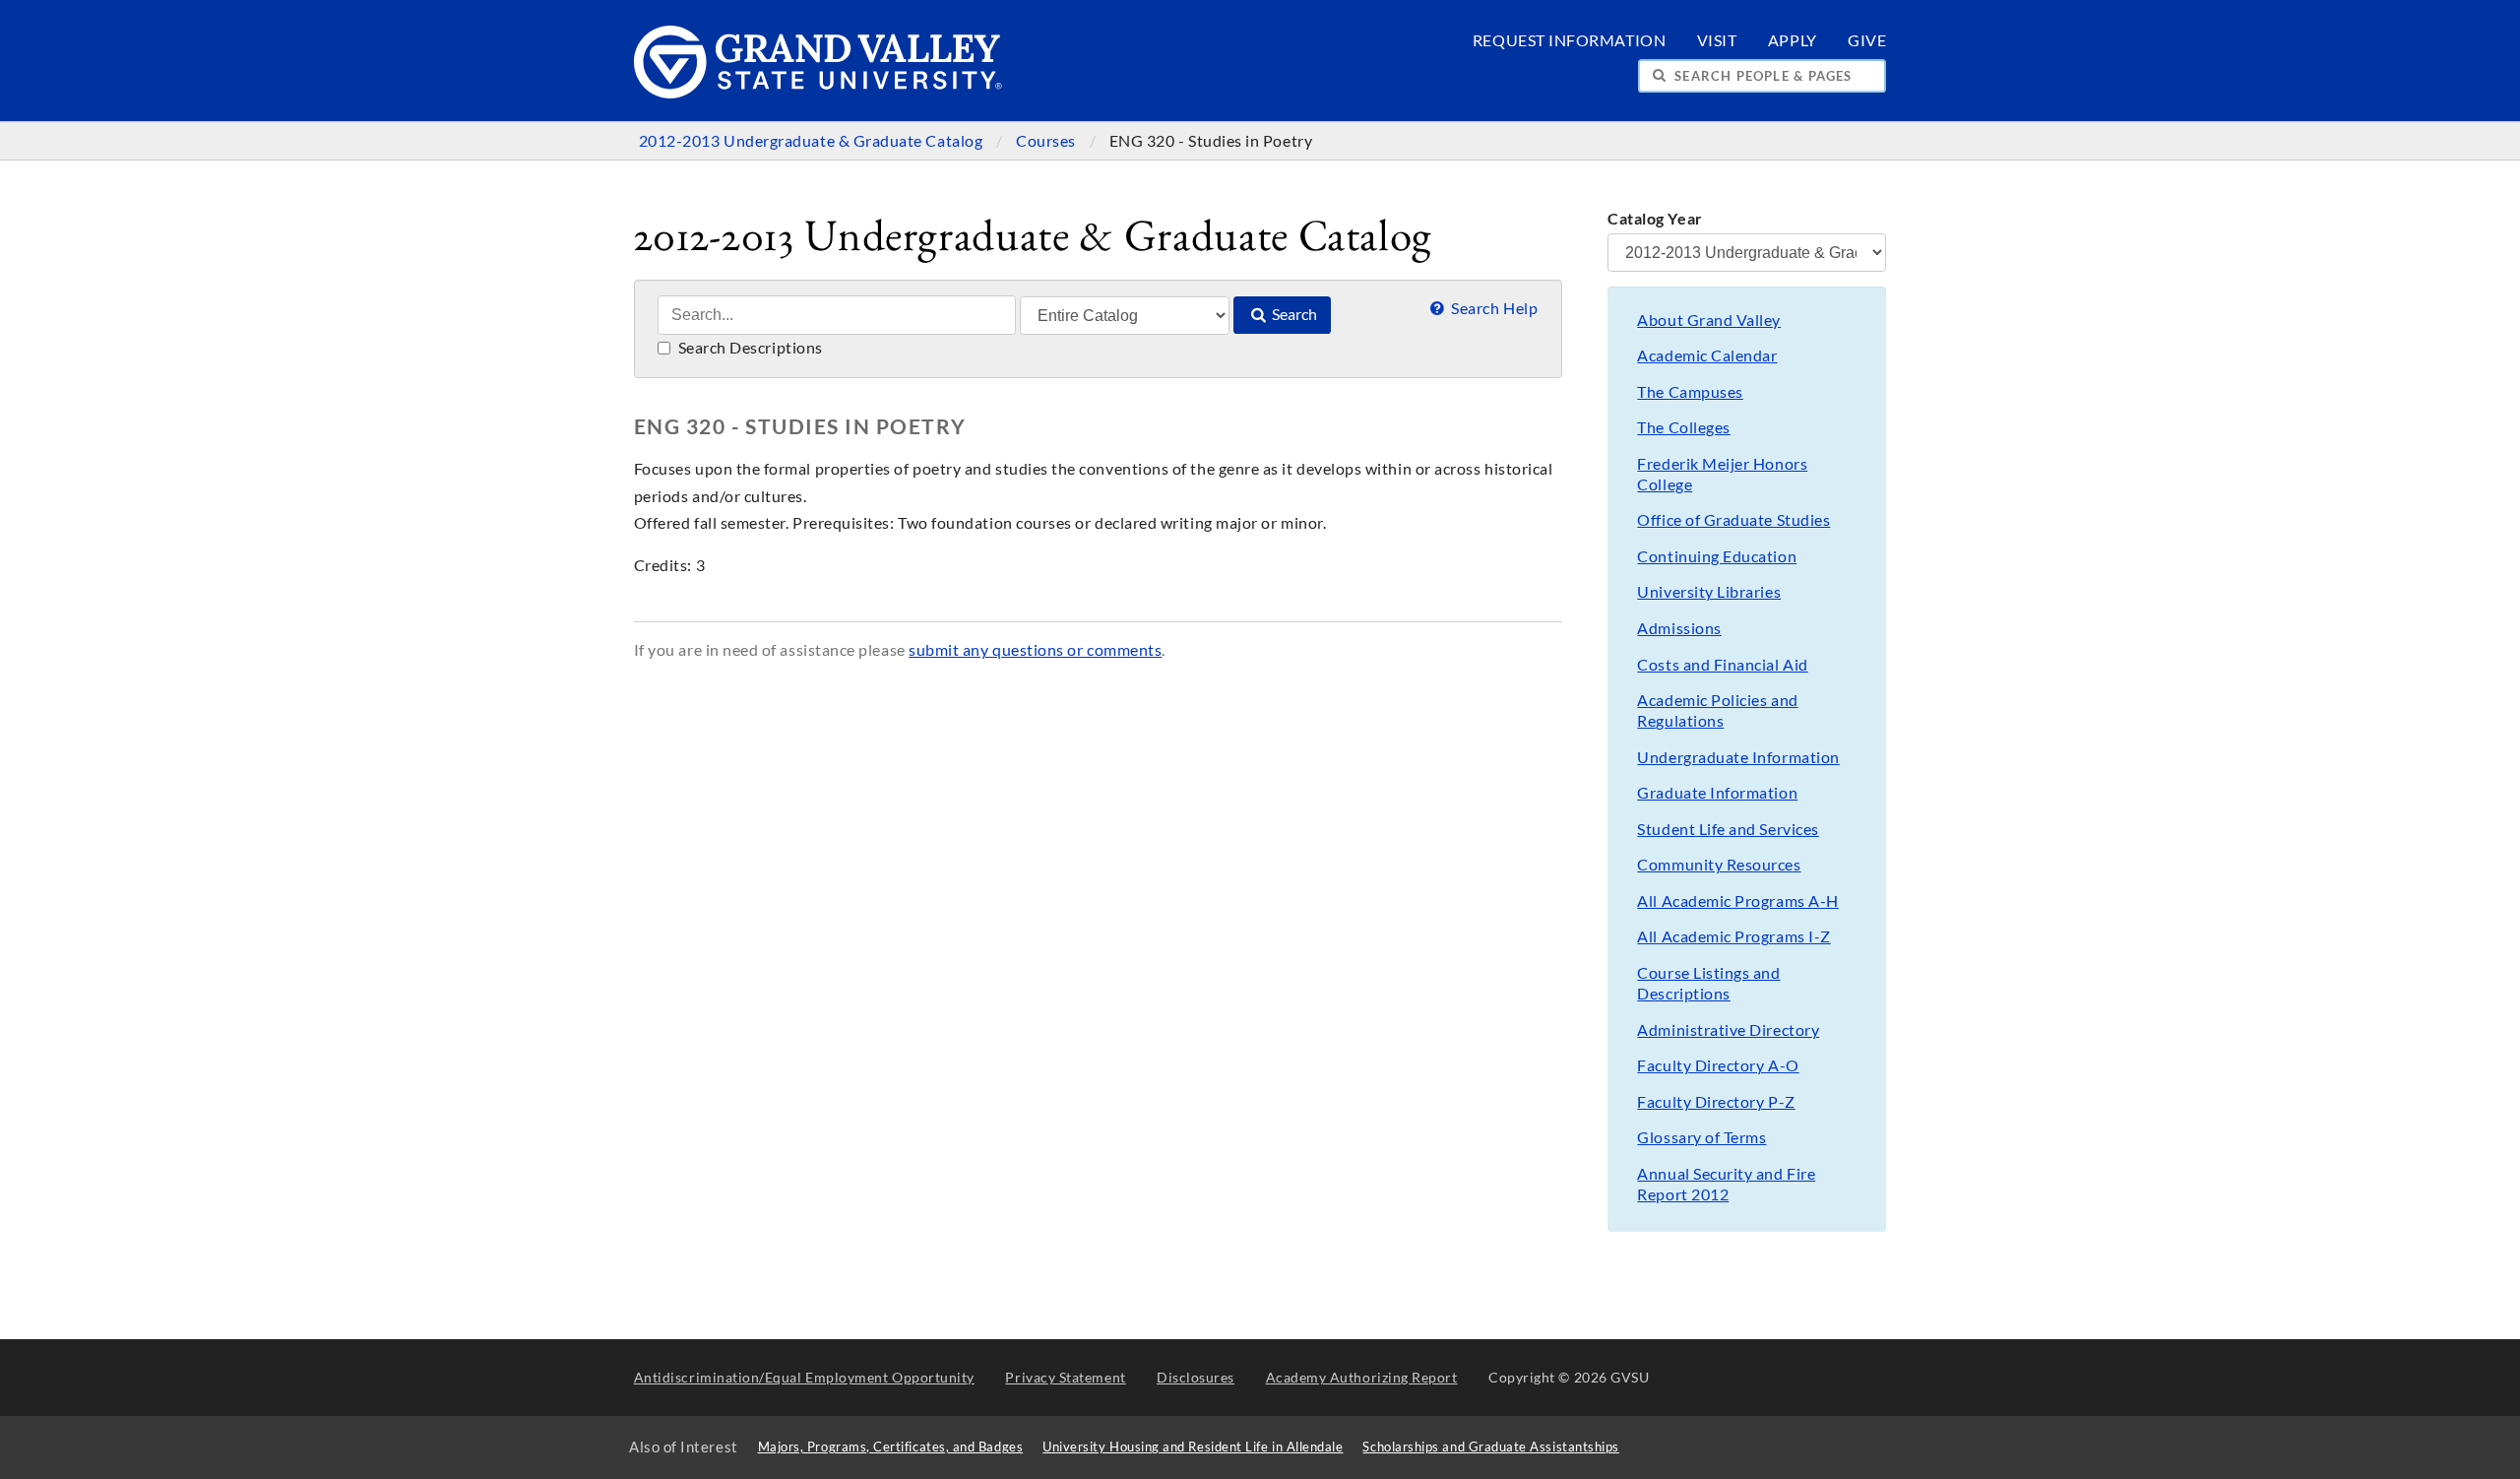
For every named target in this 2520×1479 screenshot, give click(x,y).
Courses (1047, 141)
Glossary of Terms (1701, 1137)
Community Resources (1719, 865)
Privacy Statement (1065, 1377)
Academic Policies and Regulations (1717, 710)
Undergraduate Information (1738, 757)
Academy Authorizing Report (1362, 1377)
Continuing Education (1717, 556)
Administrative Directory (1728, 1030)
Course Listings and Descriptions (1708, 983)
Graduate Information (1717, 793)
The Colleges (1683, 427)
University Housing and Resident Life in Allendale (1193, 1447)
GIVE (1867, 40)
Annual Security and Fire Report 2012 (1726, 1184)
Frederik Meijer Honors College (1722, 474)
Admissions (1679, 628)
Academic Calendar (1707, 355)
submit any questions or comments (1035, 650)
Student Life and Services (1728, 829)
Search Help (1493, 308)
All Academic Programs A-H (1737, 901)
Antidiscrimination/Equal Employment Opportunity (804, 1377)
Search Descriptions (749, 348)
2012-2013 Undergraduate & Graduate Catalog (813, 141)
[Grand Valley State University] (819, 93)
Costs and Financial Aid (1722, 665)
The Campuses (1690, 392)
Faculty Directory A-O (1718, 1065)
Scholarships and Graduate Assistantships (1490, 1447)
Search (1293, 314)
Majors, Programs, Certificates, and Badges (891, 1447)
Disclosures (1196, 1377)
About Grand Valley (1709, 320)
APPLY (1793, 40)
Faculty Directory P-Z (1716, 1102)
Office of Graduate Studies (1733, 520)
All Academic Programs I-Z (1733, 936)
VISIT (1717, 40)
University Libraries (1709, 592)
